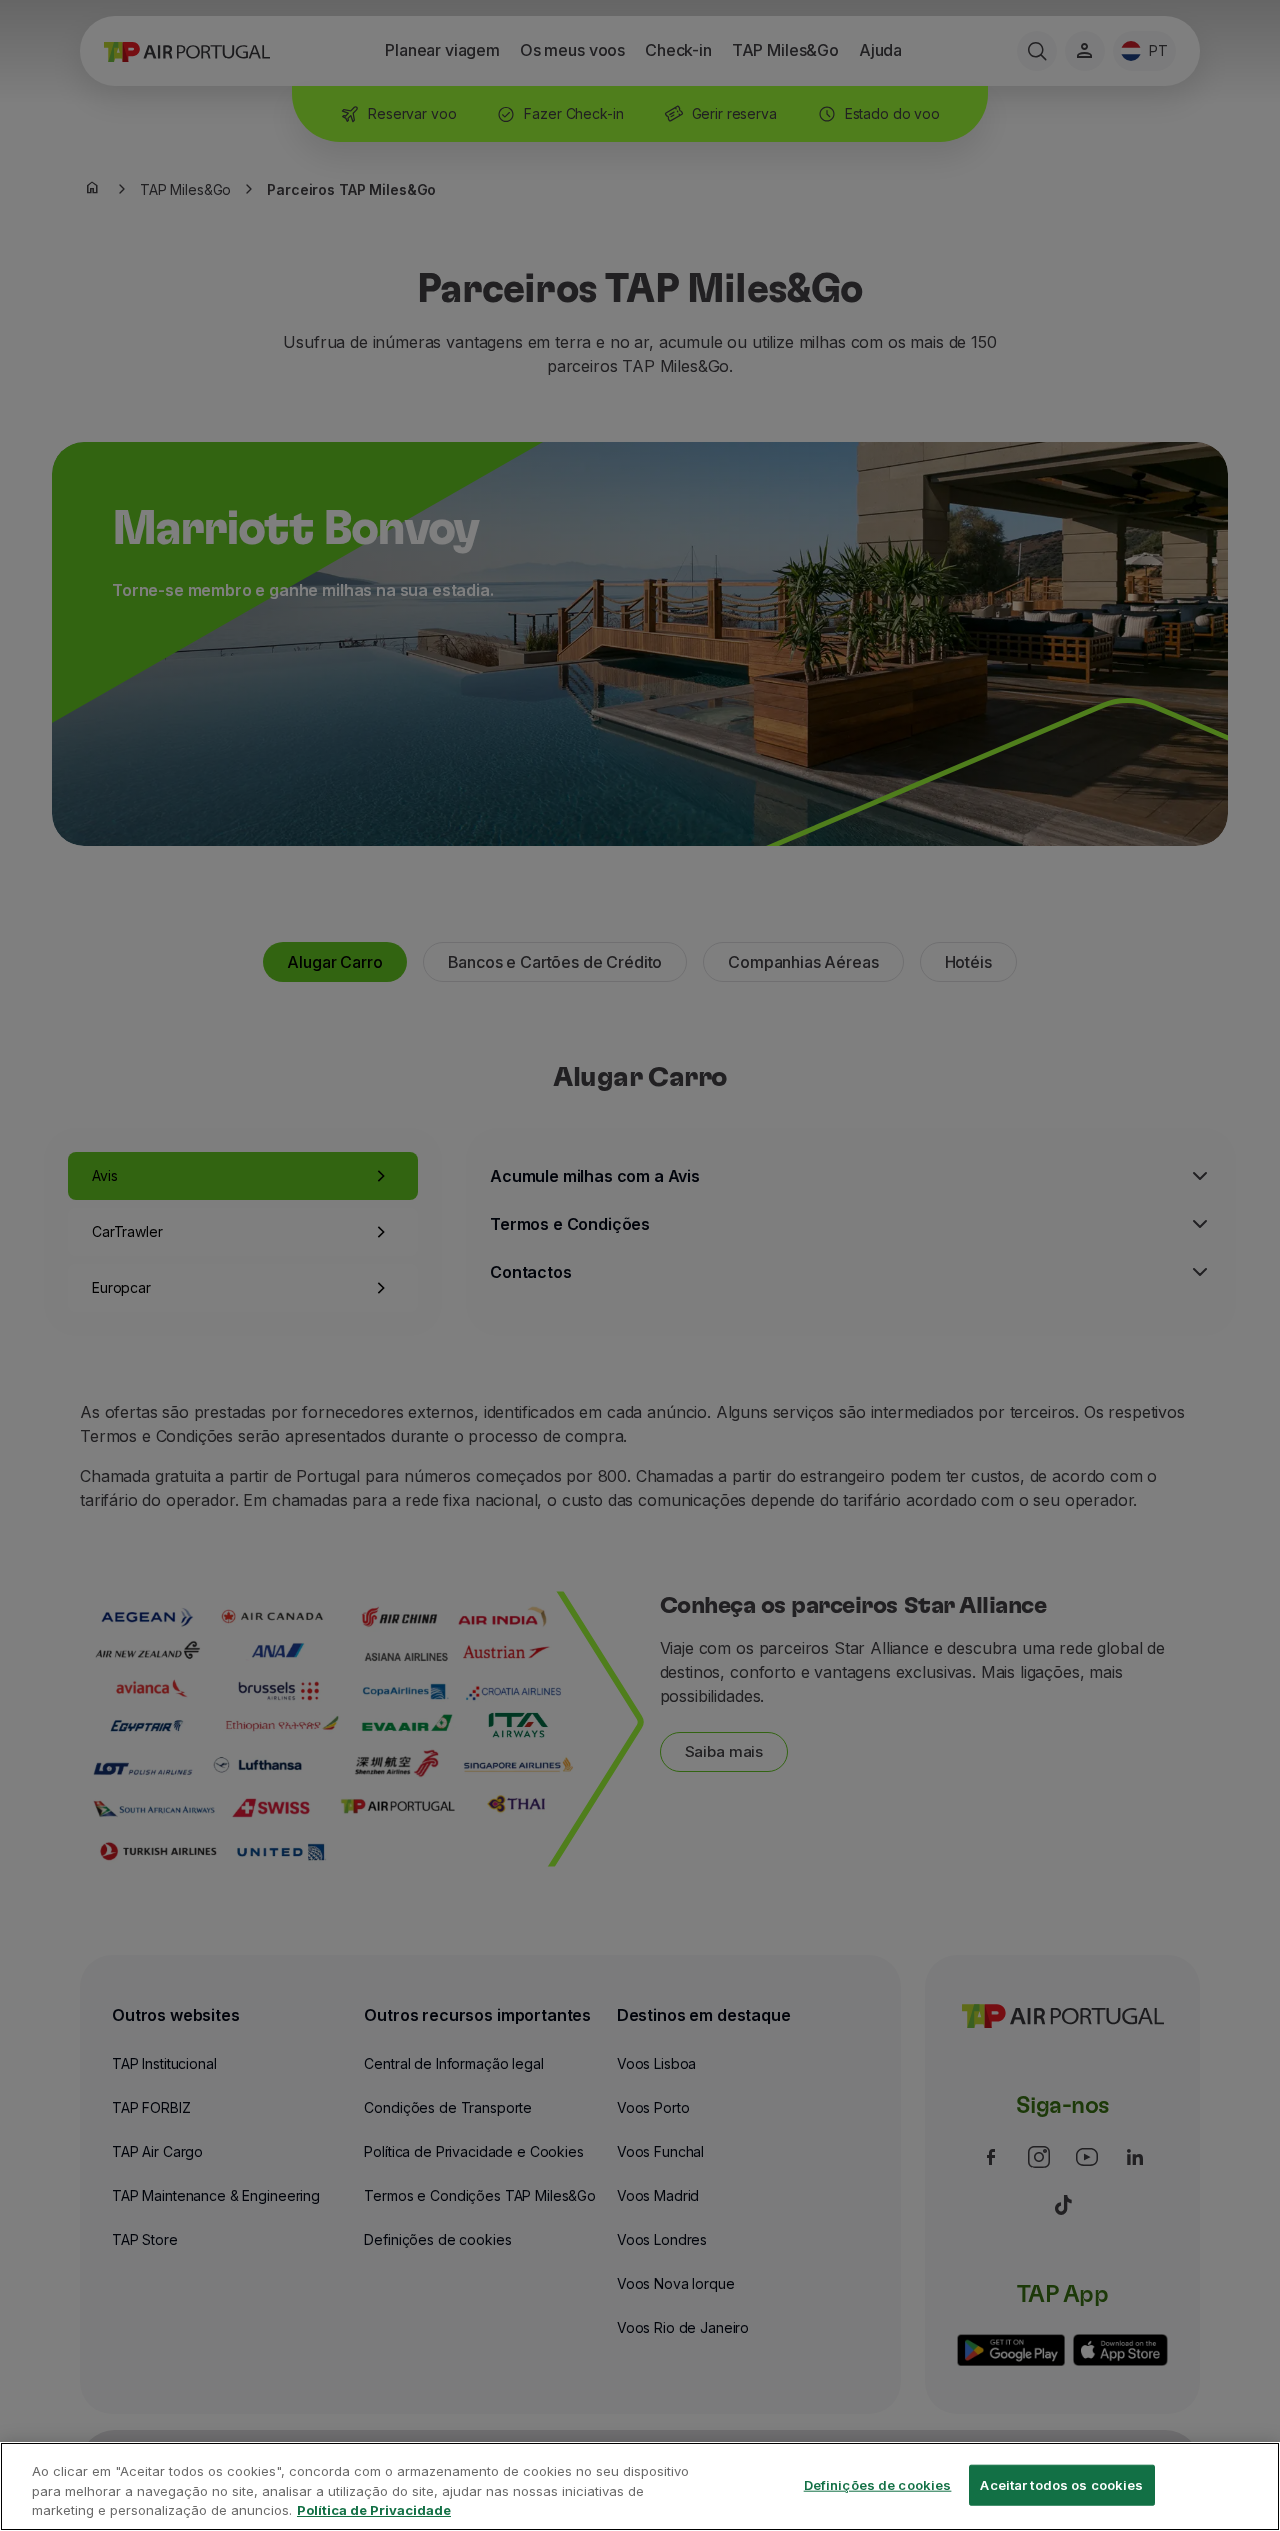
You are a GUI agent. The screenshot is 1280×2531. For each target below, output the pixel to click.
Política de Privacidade (374, 2510)
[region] (640, 2486)
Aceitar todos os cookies (1061, 2484)
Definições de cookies (878, 2484)
